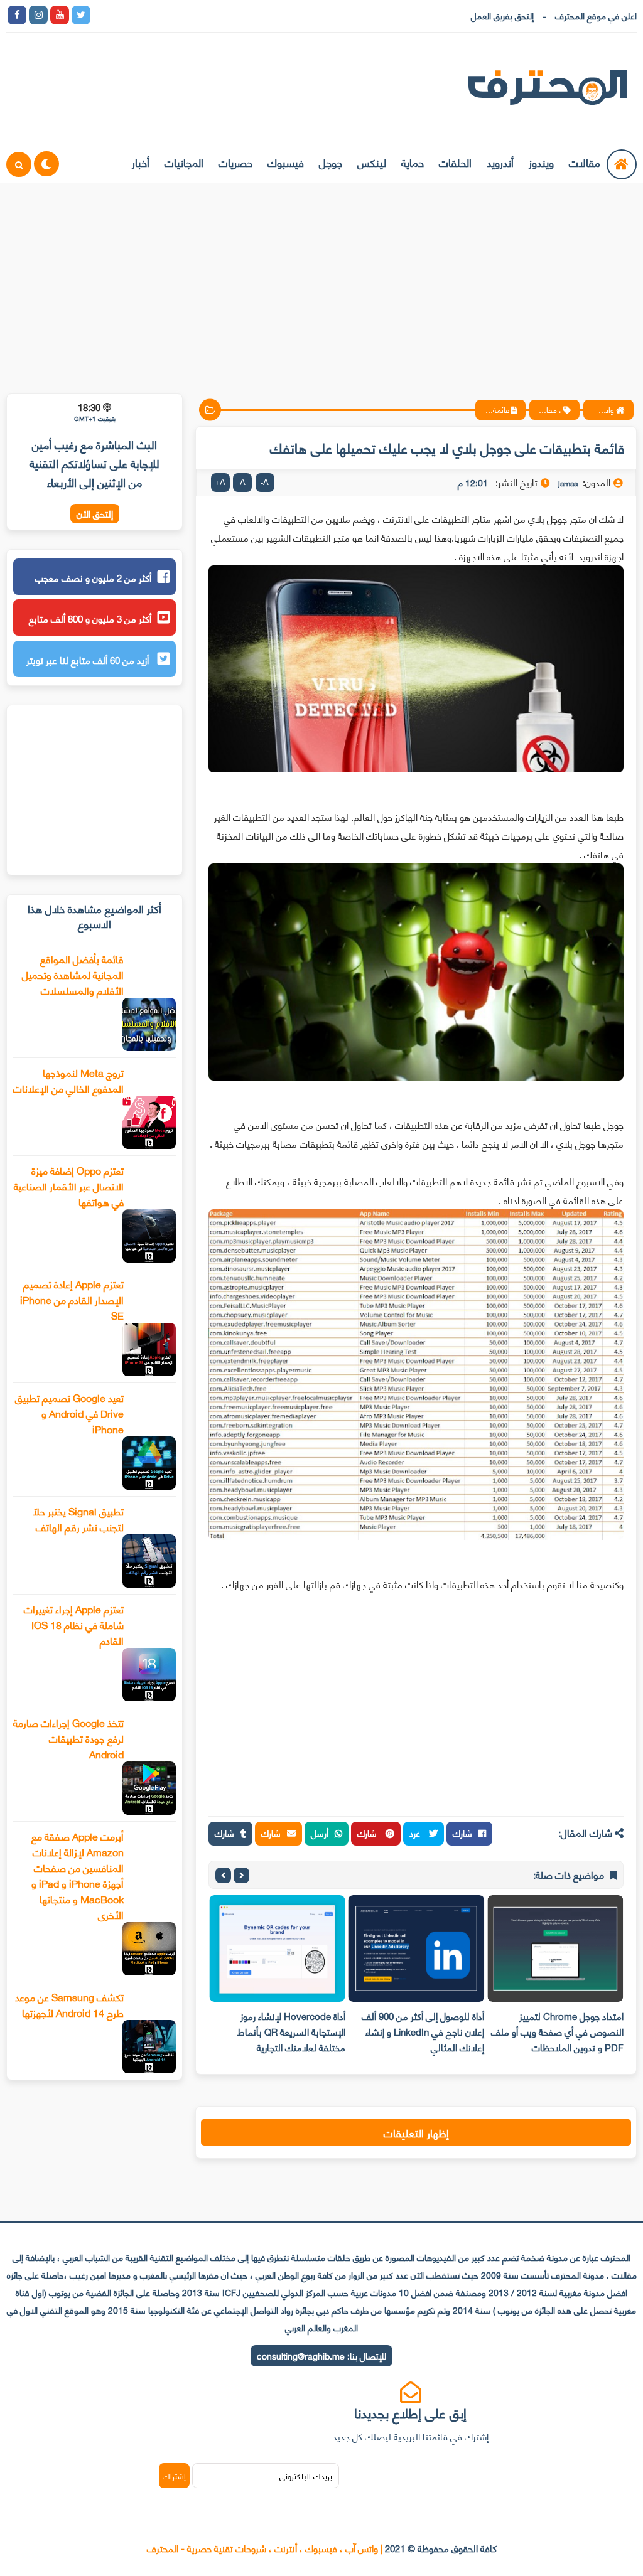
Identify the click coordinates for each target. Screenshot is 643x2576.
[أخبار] (230, 15)
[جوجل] (145, 15)
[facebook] (17, 15)
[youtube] (60, 15)
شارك (462, 1833)
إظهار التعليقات (416, 2132)
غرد (416, 1833)
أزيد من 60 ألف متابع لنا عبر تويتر (89, 660)
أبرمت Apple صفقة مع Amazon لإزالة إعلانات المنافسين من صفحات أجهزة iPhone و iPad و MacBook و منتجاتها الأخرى (78, 1875)
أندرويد (500, 162)
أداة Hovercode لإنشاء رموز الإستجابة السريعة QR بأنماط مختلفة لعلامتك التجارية (291, 2031)
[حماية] (102, 15)
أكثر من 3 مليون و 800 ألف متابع (90, 618)
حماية (413, 162)
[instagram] (38, 15)
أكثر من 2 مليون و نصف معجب (93, 577)
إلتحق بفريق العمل (502, 15)
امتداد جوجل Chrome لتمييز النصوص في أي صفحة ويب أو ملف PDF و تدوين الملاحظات (557, 2031)
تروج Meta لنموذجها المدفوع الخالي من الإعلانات (68, 1080)
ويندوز (541, 162)
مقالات (585, 162)
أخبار (141, 162)
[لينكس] (124, 15)
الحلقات (455, 162)
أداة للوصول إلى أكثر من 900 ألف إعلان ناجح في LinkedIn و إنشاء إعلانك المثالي (423, 2031)
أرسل (320, 1833)
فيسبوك (286, 162)
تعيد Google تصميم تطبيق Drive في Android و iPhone (69, 1413)
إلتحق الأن (95, 514)
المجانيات (184, 162)
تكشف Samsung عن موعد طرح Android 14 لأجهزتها (69, 2004)
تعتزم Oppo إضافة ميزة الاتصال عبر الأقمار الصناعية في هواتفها (69, 1186)
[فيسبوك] (166, 15)
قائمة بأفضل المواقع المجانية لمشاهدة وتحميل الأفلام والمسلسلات (73, 974)
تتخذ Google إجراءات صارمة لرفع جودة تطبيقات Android (68, 1738)
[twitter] (81, 15)
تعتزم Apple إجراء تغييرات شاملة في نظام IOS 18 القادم (74, 1624)
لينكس (372, 162)
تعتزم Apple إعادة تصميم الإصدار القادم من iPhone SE (72, 1299)
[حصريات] (188, 15)
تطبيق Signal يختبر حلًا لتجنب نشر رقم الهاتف (78, 1519)
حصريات (235, 162)
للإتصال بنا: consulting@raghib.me (321, 2355)
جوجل (331, 162)
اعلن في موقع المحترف (596, 15)
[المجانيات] (209, 15)
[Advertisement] (321, 281)
